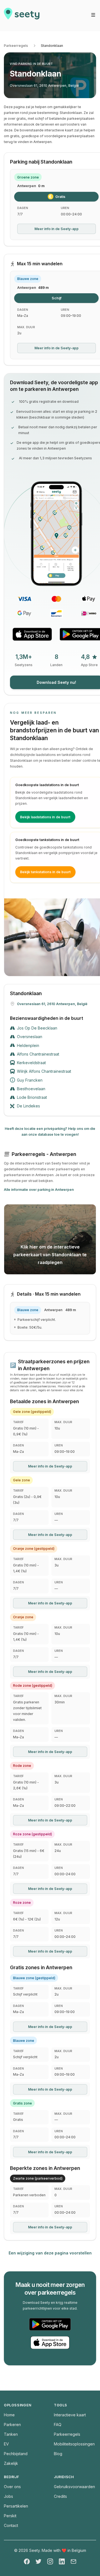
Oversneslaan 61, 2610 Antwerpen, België (44, 86)
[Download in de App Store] (32, 634)
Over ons (12, 2487)
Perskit (10, 2516)
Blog (58, 2454)
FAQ (58, 2425)
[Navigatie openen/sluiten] (93, 15)
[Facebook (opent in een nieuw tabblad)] (27, 2561)
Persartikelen (16, 2506)
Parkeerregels (16, 46)
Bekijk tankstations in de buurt (45, 872)
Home (9, 2415)
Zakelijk (11, 2463)
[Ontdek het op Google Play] (50, 2324)
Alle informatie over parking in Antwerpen (39, 1190)
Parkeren (12, 2425)
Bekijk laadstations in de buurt (45, 817)
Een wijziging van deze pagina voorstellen (50, 2253)
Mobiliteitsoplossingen (74, 2444)
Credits (60, 2496)
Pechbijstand (16, 2454)
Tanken (11, 2434)
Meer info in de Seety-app (57, 229)
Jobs (8, 2496)
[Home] (22, 16)
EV (6, 2444)
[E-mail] (73, 2561)
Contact (11, 2525)
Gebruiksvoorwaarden (74, 2487)
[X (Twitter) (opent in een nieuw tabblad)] (38, 2561)
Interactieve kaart (70, 2415)
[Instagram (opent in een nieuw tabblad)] (50, 2561)
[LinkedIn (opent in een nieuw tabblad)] (62, 2561)
